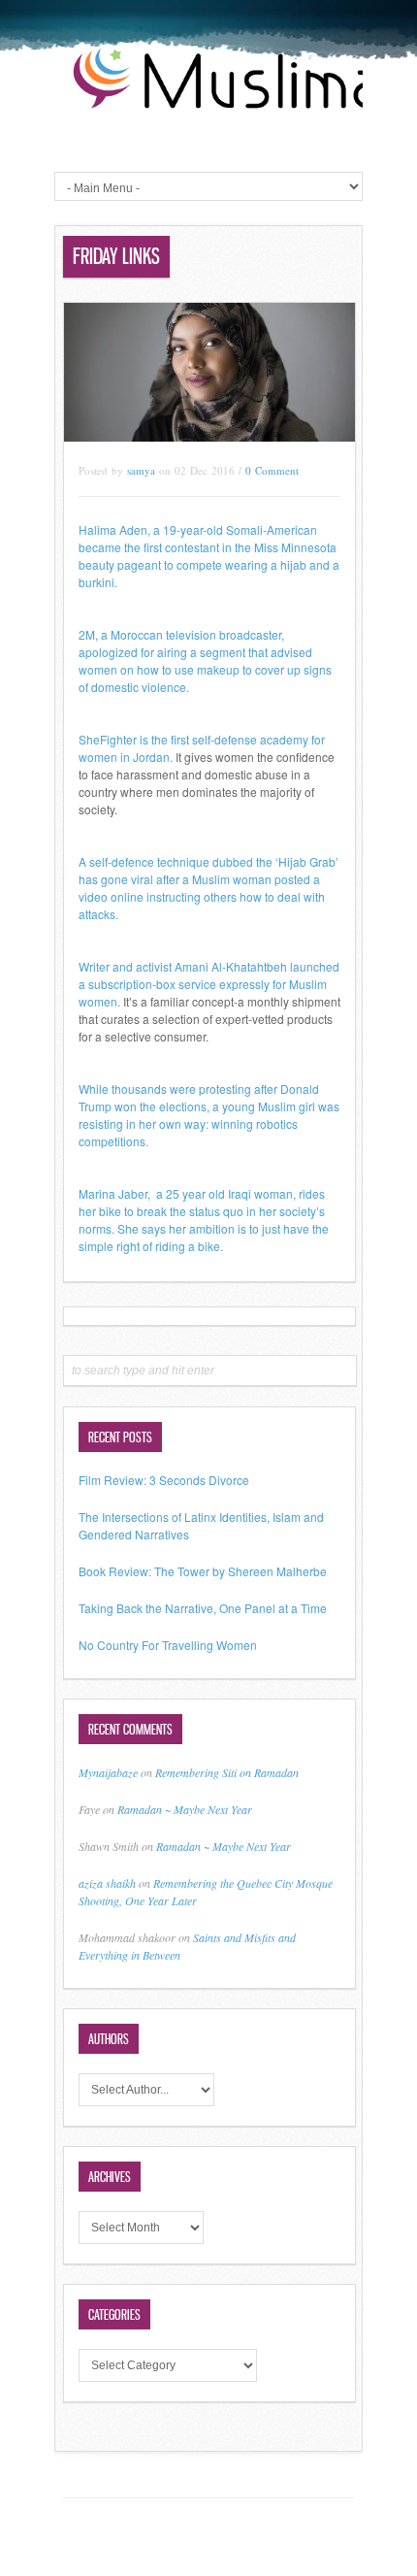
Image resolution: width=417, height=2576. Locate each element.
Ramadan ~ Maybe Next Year (185, 1809)
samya (141, 470)
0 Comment (272, 470)
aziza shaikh (107, 1883)
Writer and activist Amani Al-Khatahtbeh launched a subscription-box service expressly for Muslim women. (209, 984)
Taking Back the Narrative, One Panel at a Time (203, 1608)
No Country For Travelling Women (168, 1645)
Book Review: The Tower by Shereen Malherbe (203, 1571)
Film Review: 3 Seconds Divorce (164, 1480)
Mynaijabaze (108, 1772)
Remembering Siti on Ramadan (227, 1772)
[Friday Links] (209, 436)
